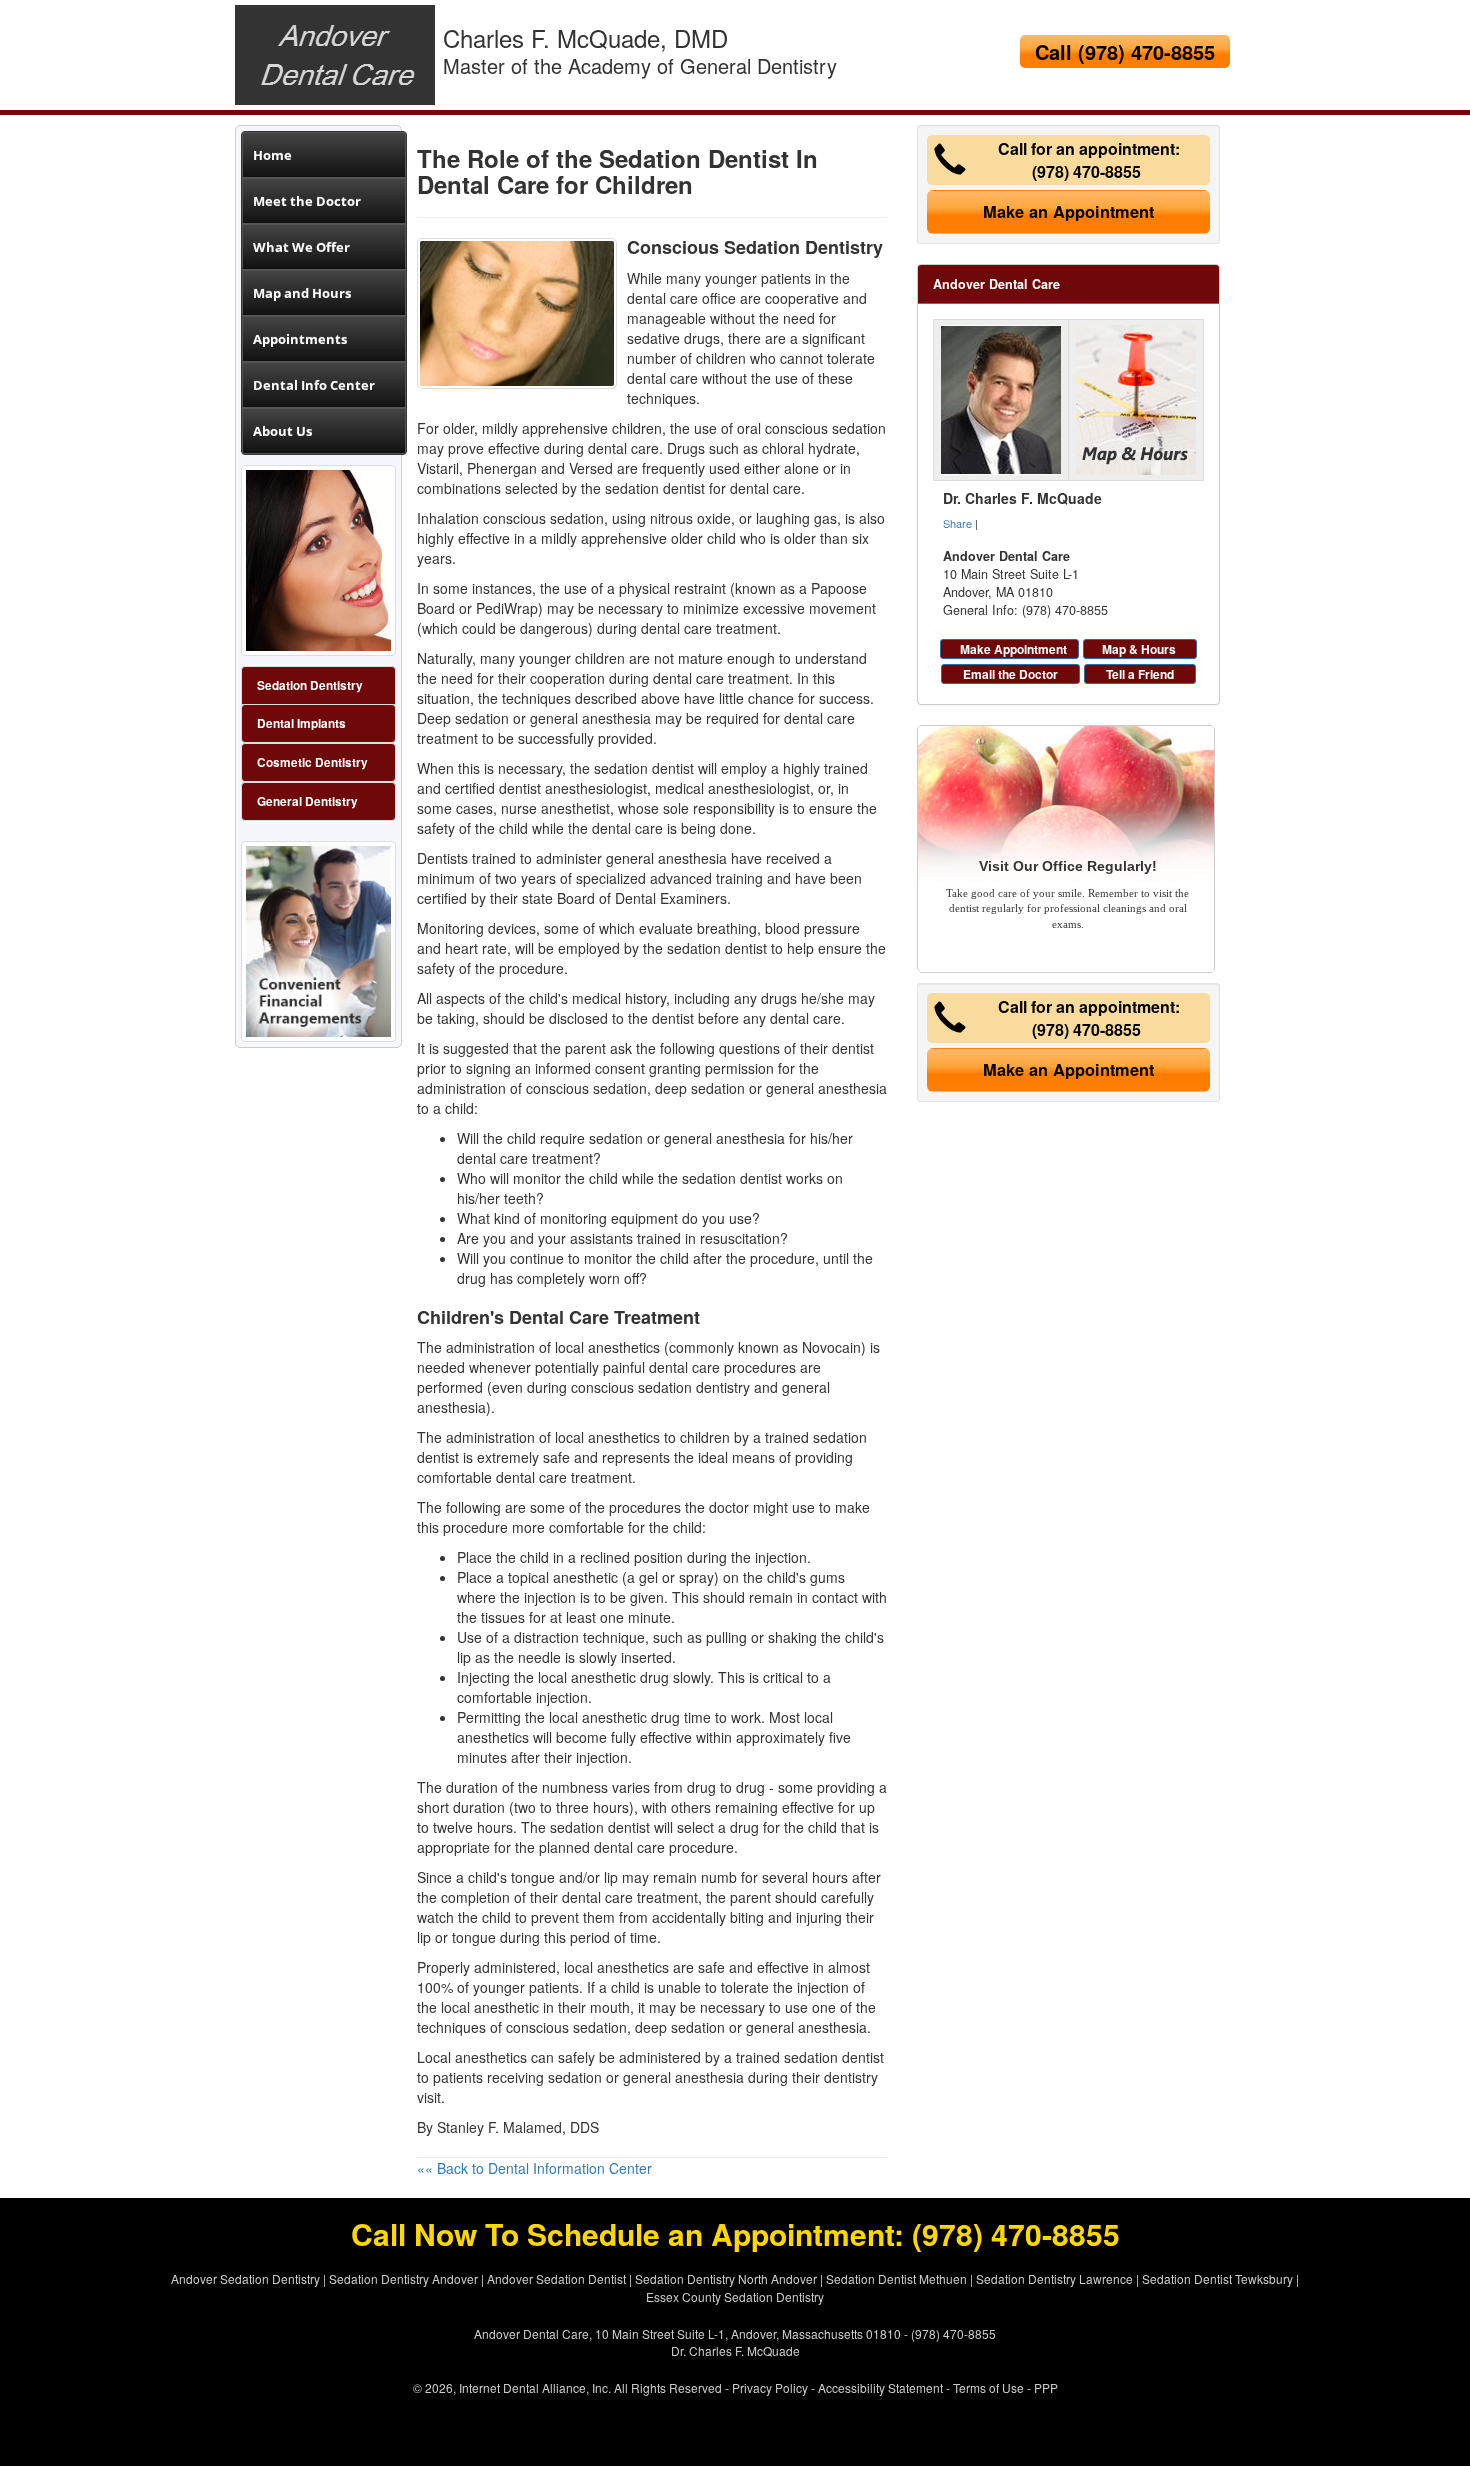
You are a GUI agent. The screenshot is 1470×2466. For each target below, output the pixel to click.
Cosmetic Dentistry (312, 762)
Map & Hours (1139, 649)
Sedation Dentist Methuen (896, 2278)
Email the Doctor (1010, 674)
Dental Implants (301, 723)
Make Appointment (1013, 649)
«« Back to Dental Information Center (534, 2168)
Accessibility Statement (880, 2387)
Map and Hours (302, 293)
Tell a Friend (1140, 674)
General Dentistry (307, 801)
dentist (438, 1457)
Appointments (300, 339)
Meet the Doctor (307, 201)
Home (272, 155)
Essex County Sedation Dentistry (735, 2296)
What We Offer (301, 247)
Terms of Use (988, 2387)
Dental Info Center (314, 385)
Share (957, 523)
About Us (282, 431)
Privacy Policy (770, 2387)
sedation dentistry (694, 1387)
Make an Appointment (1068, 211)
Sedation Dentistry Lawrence (1054, 2278)
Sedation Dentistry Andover (403, 2278)
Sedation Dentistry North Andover (726, 2278)
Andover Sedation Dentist (556, 2278)
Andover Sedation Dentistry (245, 2278)
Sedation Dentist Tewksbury (1217, 2278)
